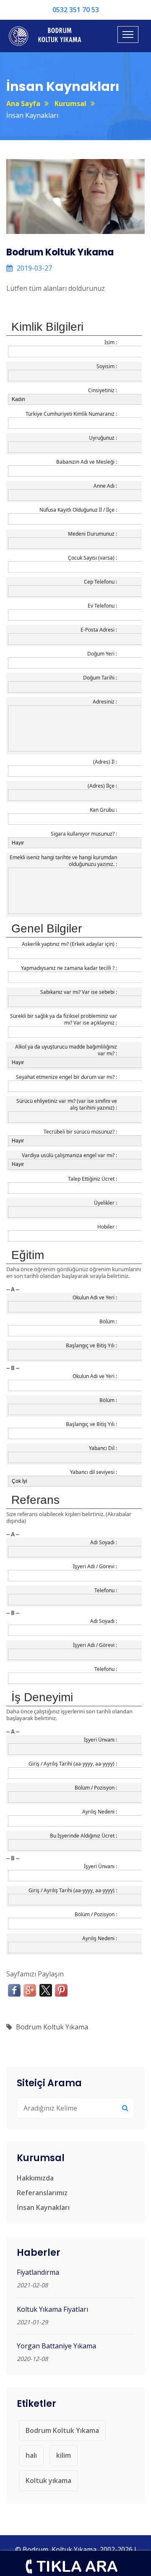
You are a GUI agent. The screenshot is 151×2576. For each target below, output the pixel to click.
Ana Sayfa (23, 104)
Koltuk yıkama (48, 2480)
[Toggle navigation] (128, 35)
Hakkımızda (35, 2178)
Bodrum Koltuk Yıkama (52, 2027)
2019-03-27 (34, 268)
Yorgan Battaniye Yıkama (56, 2346)
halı (31, 2455)
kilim (64, 2455)
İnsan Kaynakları (43, 2207)
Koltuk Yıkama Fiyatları (52, 2309)
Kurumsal (70, 104)
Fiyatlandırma (38, 2272)
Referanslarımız (42, 2193)
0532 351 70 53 (76, 10)
